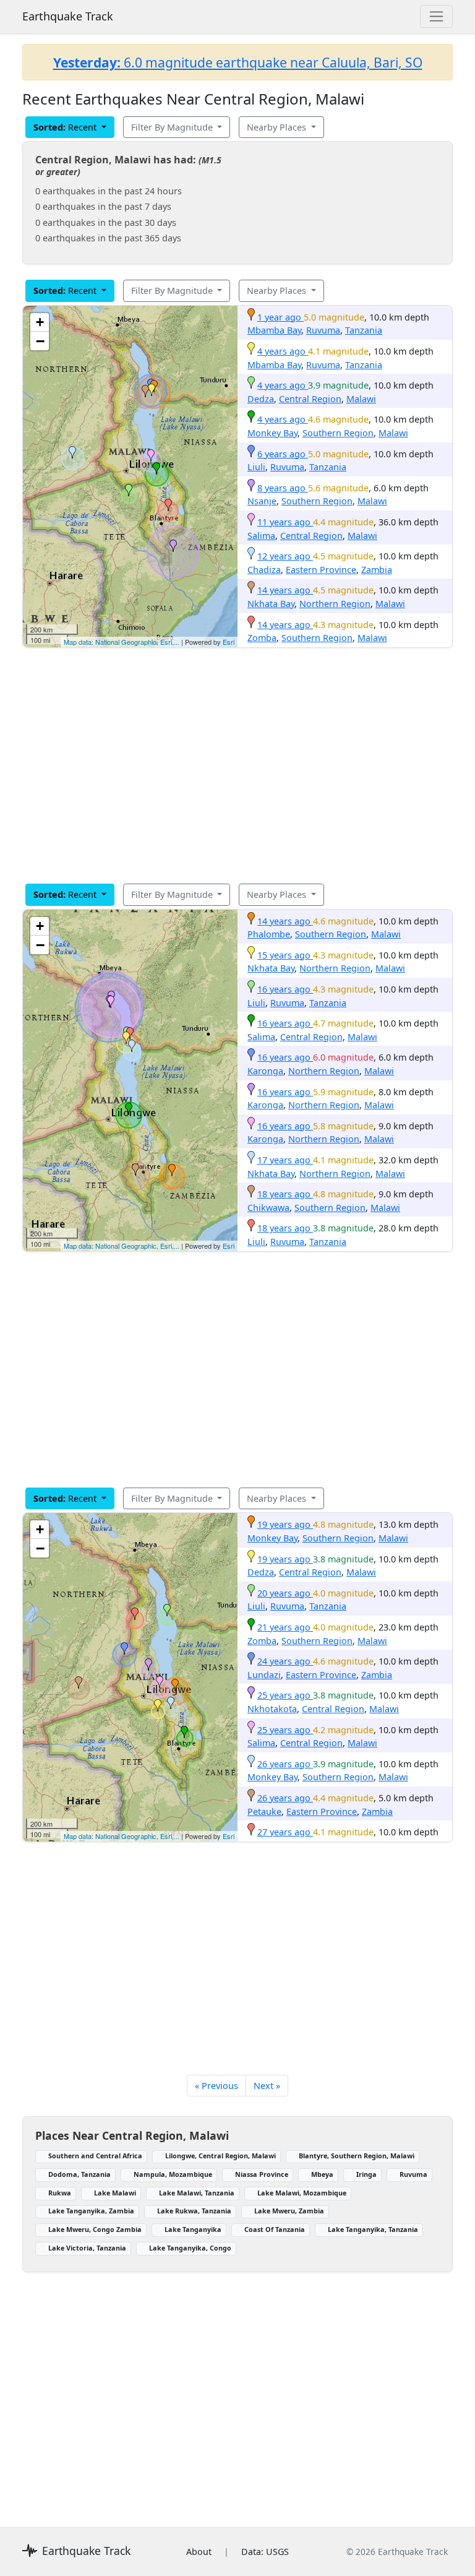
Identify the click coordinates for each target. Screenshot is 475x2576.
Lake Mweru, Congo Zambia (95, 2229)
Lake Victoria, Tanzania (87, 2248)
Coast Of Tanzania (275, 2229)
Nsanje (262, 501)
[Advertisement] (237, 765)
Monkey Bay (272, 433)
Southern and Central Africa (95, 2156)
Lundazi (264, 1675)
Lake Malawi (115, 2193)
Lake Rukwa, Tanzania (194, 2211)
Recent (66, 127)
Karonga (265, 1071)
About (199, 2552)
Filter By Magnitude (173, 127)
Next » (267, 2086)
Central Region (310, 399)
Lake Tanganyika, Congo (190, 2248)
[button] (152, 390)
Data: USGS (265, 2552)
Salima (261, 536)
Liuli (256, 467)
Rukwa (60, 2193)
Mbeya (322, 2174)
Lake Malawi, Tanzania (197, 2193)
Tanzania (364, 330)
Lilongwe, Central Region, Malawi (220, 2156)
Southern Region (338, 433)
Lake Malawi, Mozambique (302, 2193)
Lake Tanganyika (193, 2229)
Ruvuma (323, 330)
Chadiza (264, 570)
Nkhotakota (272, 1709)
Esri (229, 642)
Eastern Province (321, 570)
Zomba (262, 638)
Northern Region (335, 604)
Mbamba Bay (274, 330)
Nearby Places (278, 127)
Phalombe (269, 934)
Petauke (264, 1811)
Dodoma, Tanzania (79, 2174)
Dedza (261, 399)
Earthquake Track (68, 16)
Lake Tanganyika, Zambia (91, 2211)
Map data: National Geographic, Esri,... (122, 642)
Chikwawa (268, 1208)
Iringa (366, 2174)
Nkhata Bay (271, 604)
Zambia (377, 570)
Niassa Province (262, 2174)
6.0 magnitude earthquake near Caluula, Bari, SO (238, 62)
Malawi (361, 399)
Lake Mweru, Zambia (289, 2211)
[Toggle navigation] (436, 16)
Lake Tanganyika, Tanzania (373, 2229)
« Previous (216, 2086)
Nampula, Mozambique (173, 2174)
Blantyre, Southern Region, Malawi (357, 2156)
